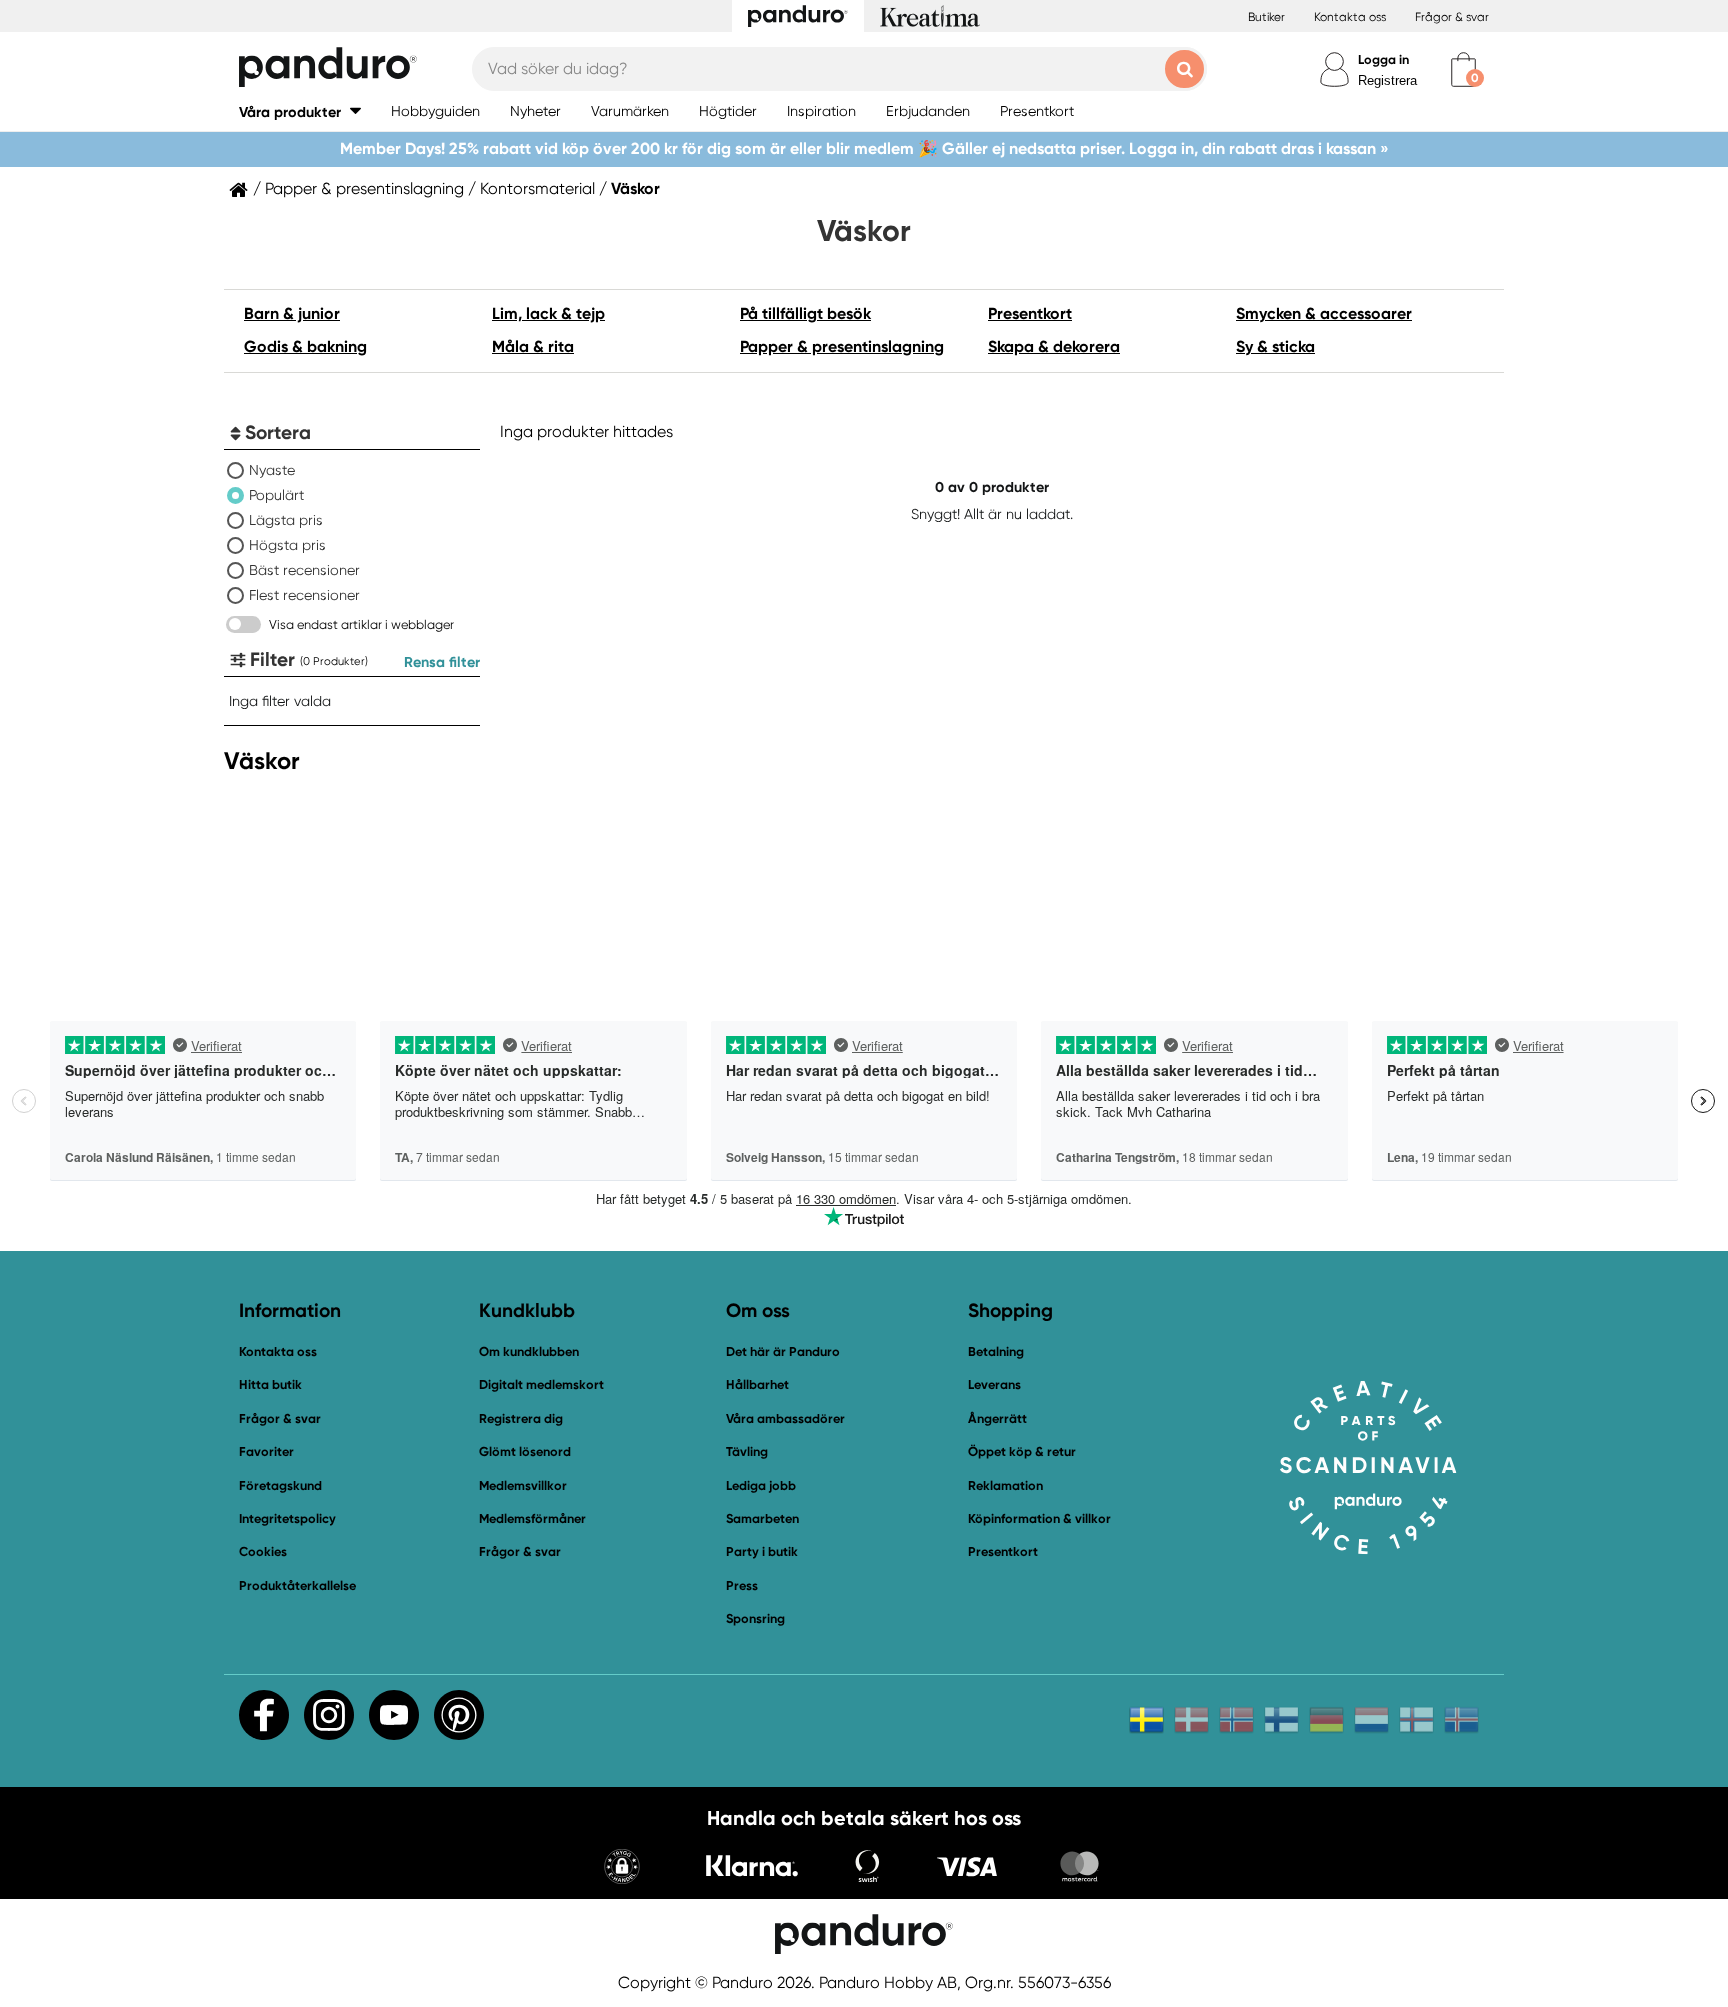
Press (742, 1585)
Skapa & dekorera (1054, 346)
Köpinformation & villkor (1039, 1518)
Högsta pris (287, 545)
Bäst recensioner (304, 570)
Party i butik (762, 1551)
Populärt (276, 495)
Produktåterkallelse (297, 1585)
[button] (300, 111)
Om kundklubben (529, 1351)
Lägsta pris (286, 520)
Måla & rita (533, 346)
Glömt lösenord (525, 1451)
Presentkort (1030, 313)
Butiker (1266, 17)
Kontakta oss (1350, 17)
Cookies (263, 1552)
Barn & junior (292, 313)
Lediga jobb (761, 1485)
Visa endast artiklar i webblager (361, 624)
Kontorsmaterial (537, 189)
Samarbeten (762, 1518)
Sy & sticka (1275, 346)
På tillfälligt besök (805, 313)
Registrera (1387, 80)
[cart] (1463, 69)
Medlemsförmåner (532, 1518)
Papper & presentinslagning (364, 189)
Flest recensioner (304, 595)
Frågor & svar (1452, 17)
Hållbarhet (757, 1384)
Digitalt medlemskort (541, 1384)
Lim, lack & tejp (548, 313)
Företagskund (280, 1485)
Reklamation (1005, 1485)
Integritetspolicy (287, 1518)
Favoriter (266, 1451)
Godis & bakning (305, 346)
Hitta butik (270, 1384)
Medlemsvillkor (523, 1485)
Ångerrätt (997, 1418)
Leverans (994, 1384)
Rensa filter (442, 662)
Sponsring (755, 1618)
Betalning (996, 1351)
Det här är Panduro (783, 1351)
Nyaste (272, 470)
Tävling (747, 1451)
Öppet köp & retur (1022, 1451)
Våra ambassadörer (785, 1418)
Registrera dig (521, 1418)
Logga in (1383, 59)
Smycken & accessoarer (1324, 313)
